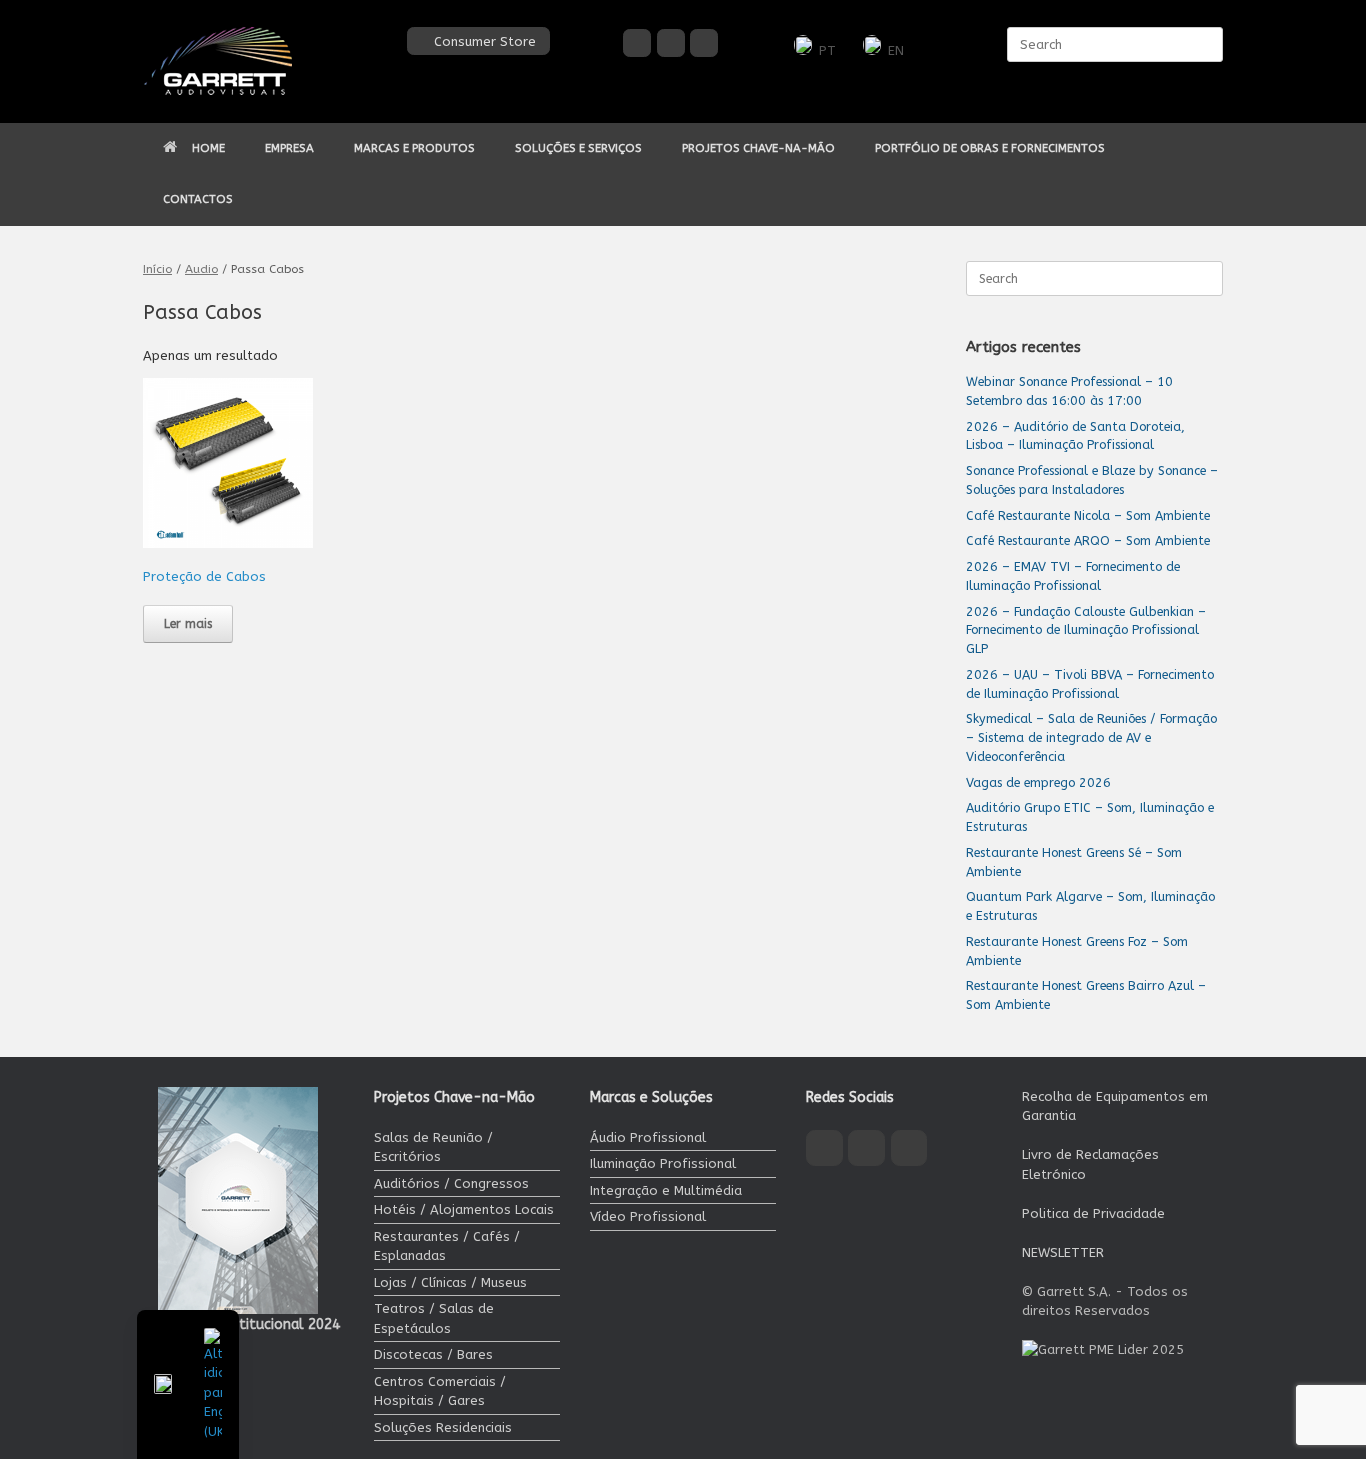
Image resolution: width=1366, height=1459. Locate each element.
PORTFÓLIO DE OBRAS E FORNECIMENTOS (990, 148)
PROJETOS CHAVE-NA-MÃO (758, 148)
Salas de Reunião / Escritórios (433, 1147)
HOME (208, 148)
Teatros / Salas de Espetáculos (434, 1318)
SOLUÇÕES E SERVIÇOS (578, 148)
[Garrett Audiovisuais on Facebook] (637, 43)
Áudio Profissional (648, 1137)
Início (157, 269)
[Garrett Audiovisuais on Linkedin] (704, 43)
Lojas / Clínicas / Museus (450, 1282)
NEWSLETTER (1063, 1252)
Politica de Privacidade (1093, 1213)
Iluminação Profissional (663, 1163)
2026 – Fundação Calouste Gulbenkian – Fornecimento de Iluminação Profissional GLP (1086, 630)
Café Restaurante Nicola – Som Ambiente (1088, 515)
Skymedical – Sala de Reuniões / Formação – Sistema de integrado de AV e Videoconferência (1091, 737)
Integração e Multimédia (666, 1190)
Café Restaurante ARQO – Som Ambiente (1088, 540)
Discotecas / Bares (433, 1354)
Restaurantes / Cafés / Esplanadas (447, 1246)
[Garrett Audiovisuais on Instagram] (671, 43)
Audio (201, 269)
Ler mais (188, 624)
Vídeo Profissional (648, 1216)
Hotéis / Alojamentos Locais (464, 1209)
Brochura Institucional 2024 (249, 1324)
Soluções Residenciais (443, 1427)
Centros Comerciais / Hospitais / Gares (440, 1391)
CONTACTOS (198, 199)
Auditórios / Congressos (451, 1183)
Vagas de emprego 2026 (1038, 782)
